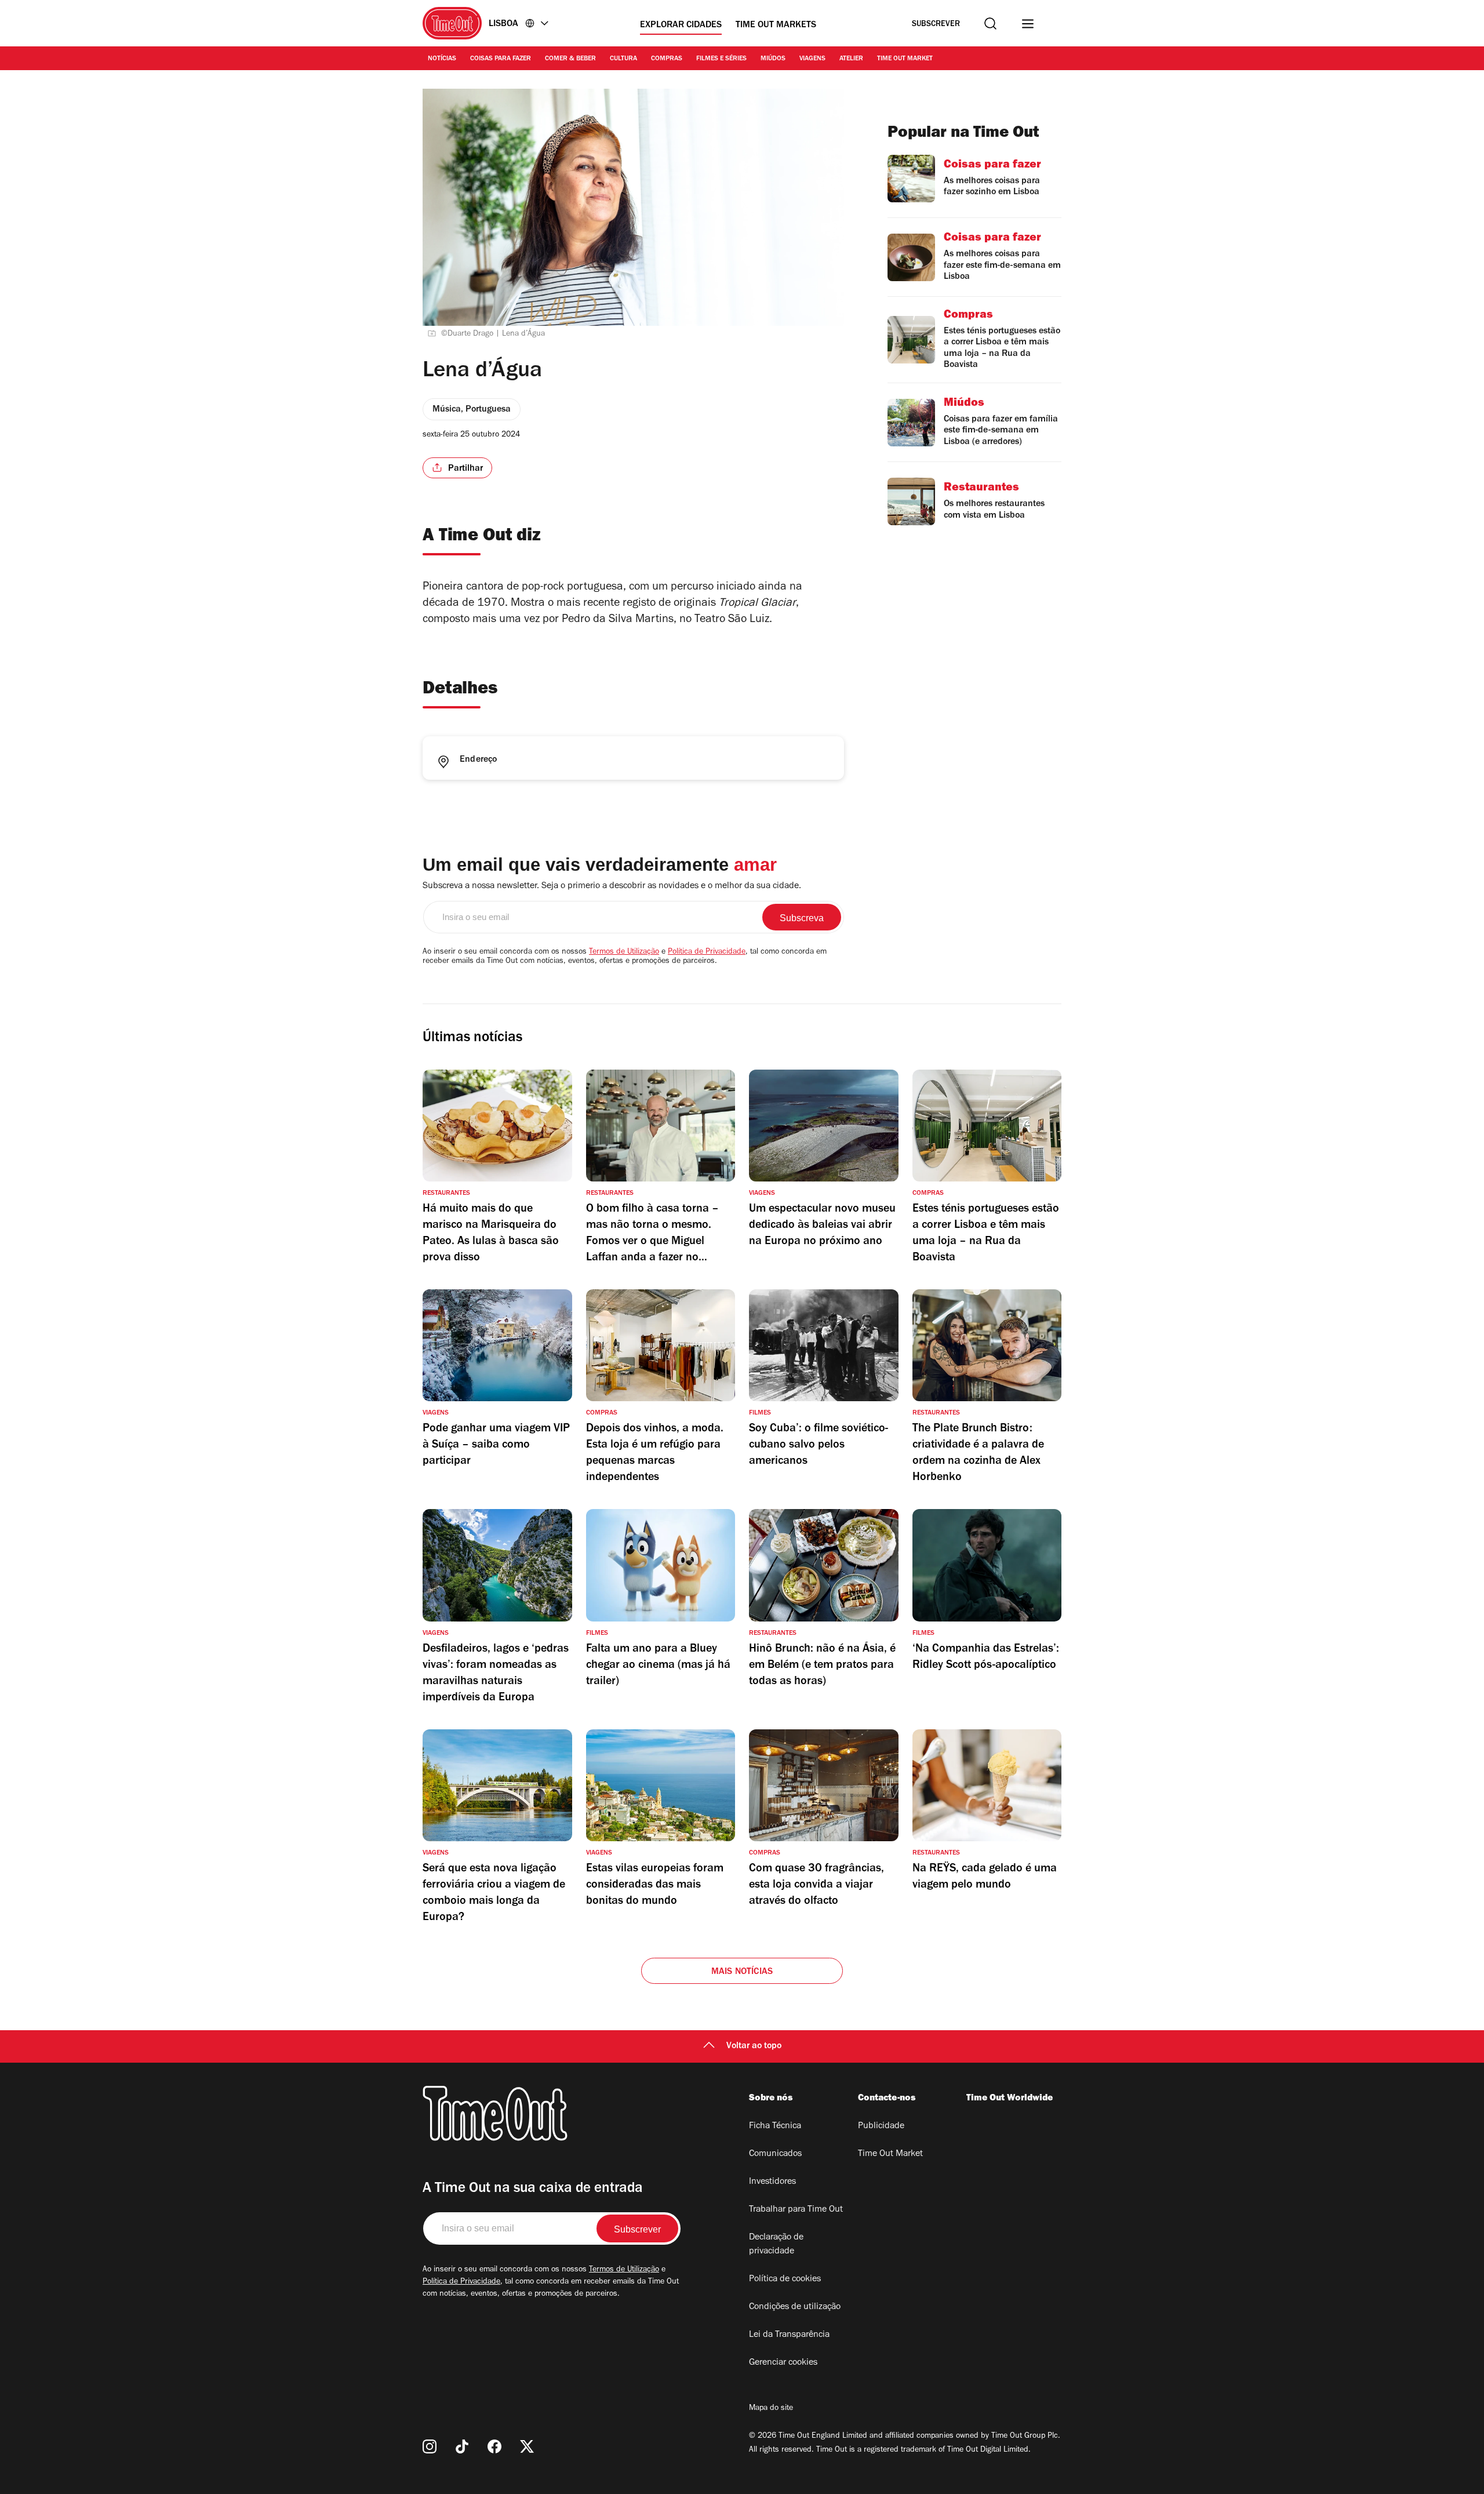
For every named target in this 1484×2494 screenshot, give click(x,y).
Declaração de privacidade (776, 2245)
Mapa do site (771, 2409)
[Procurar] (990, 23)
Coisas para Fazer (501, 59)
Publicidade (881, 2126)
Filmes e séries (721, 59)
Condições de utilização (795, 2307)
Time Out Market (905, 59)
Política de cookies (785, 2279)
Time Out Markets (776, 26)
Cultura (623, 59)
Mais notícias (742, 1972)
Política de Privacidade (707, 952)
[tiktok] (462, 2446)
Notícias (442, 59)
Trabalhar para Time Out (796, 2210)
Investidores (772, 2182)
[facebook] (494, 2446)
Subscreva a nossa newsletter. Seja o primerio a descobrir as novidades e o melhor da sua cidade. (612, 886)
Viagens (812, 59)
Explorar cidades (681, 26)
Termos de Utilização (624, 952)
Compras (667, 59)
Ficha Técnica (775, 2126)
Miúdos (773, 59)
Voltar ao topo (754, 2046)
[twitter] (527, 2446)
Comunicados (775, 2154)
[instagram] (430, 2446)
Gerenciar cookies (783, 2363)
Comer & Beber (570, 59)
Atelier (851, 59)
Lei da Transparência (789, 2335)
